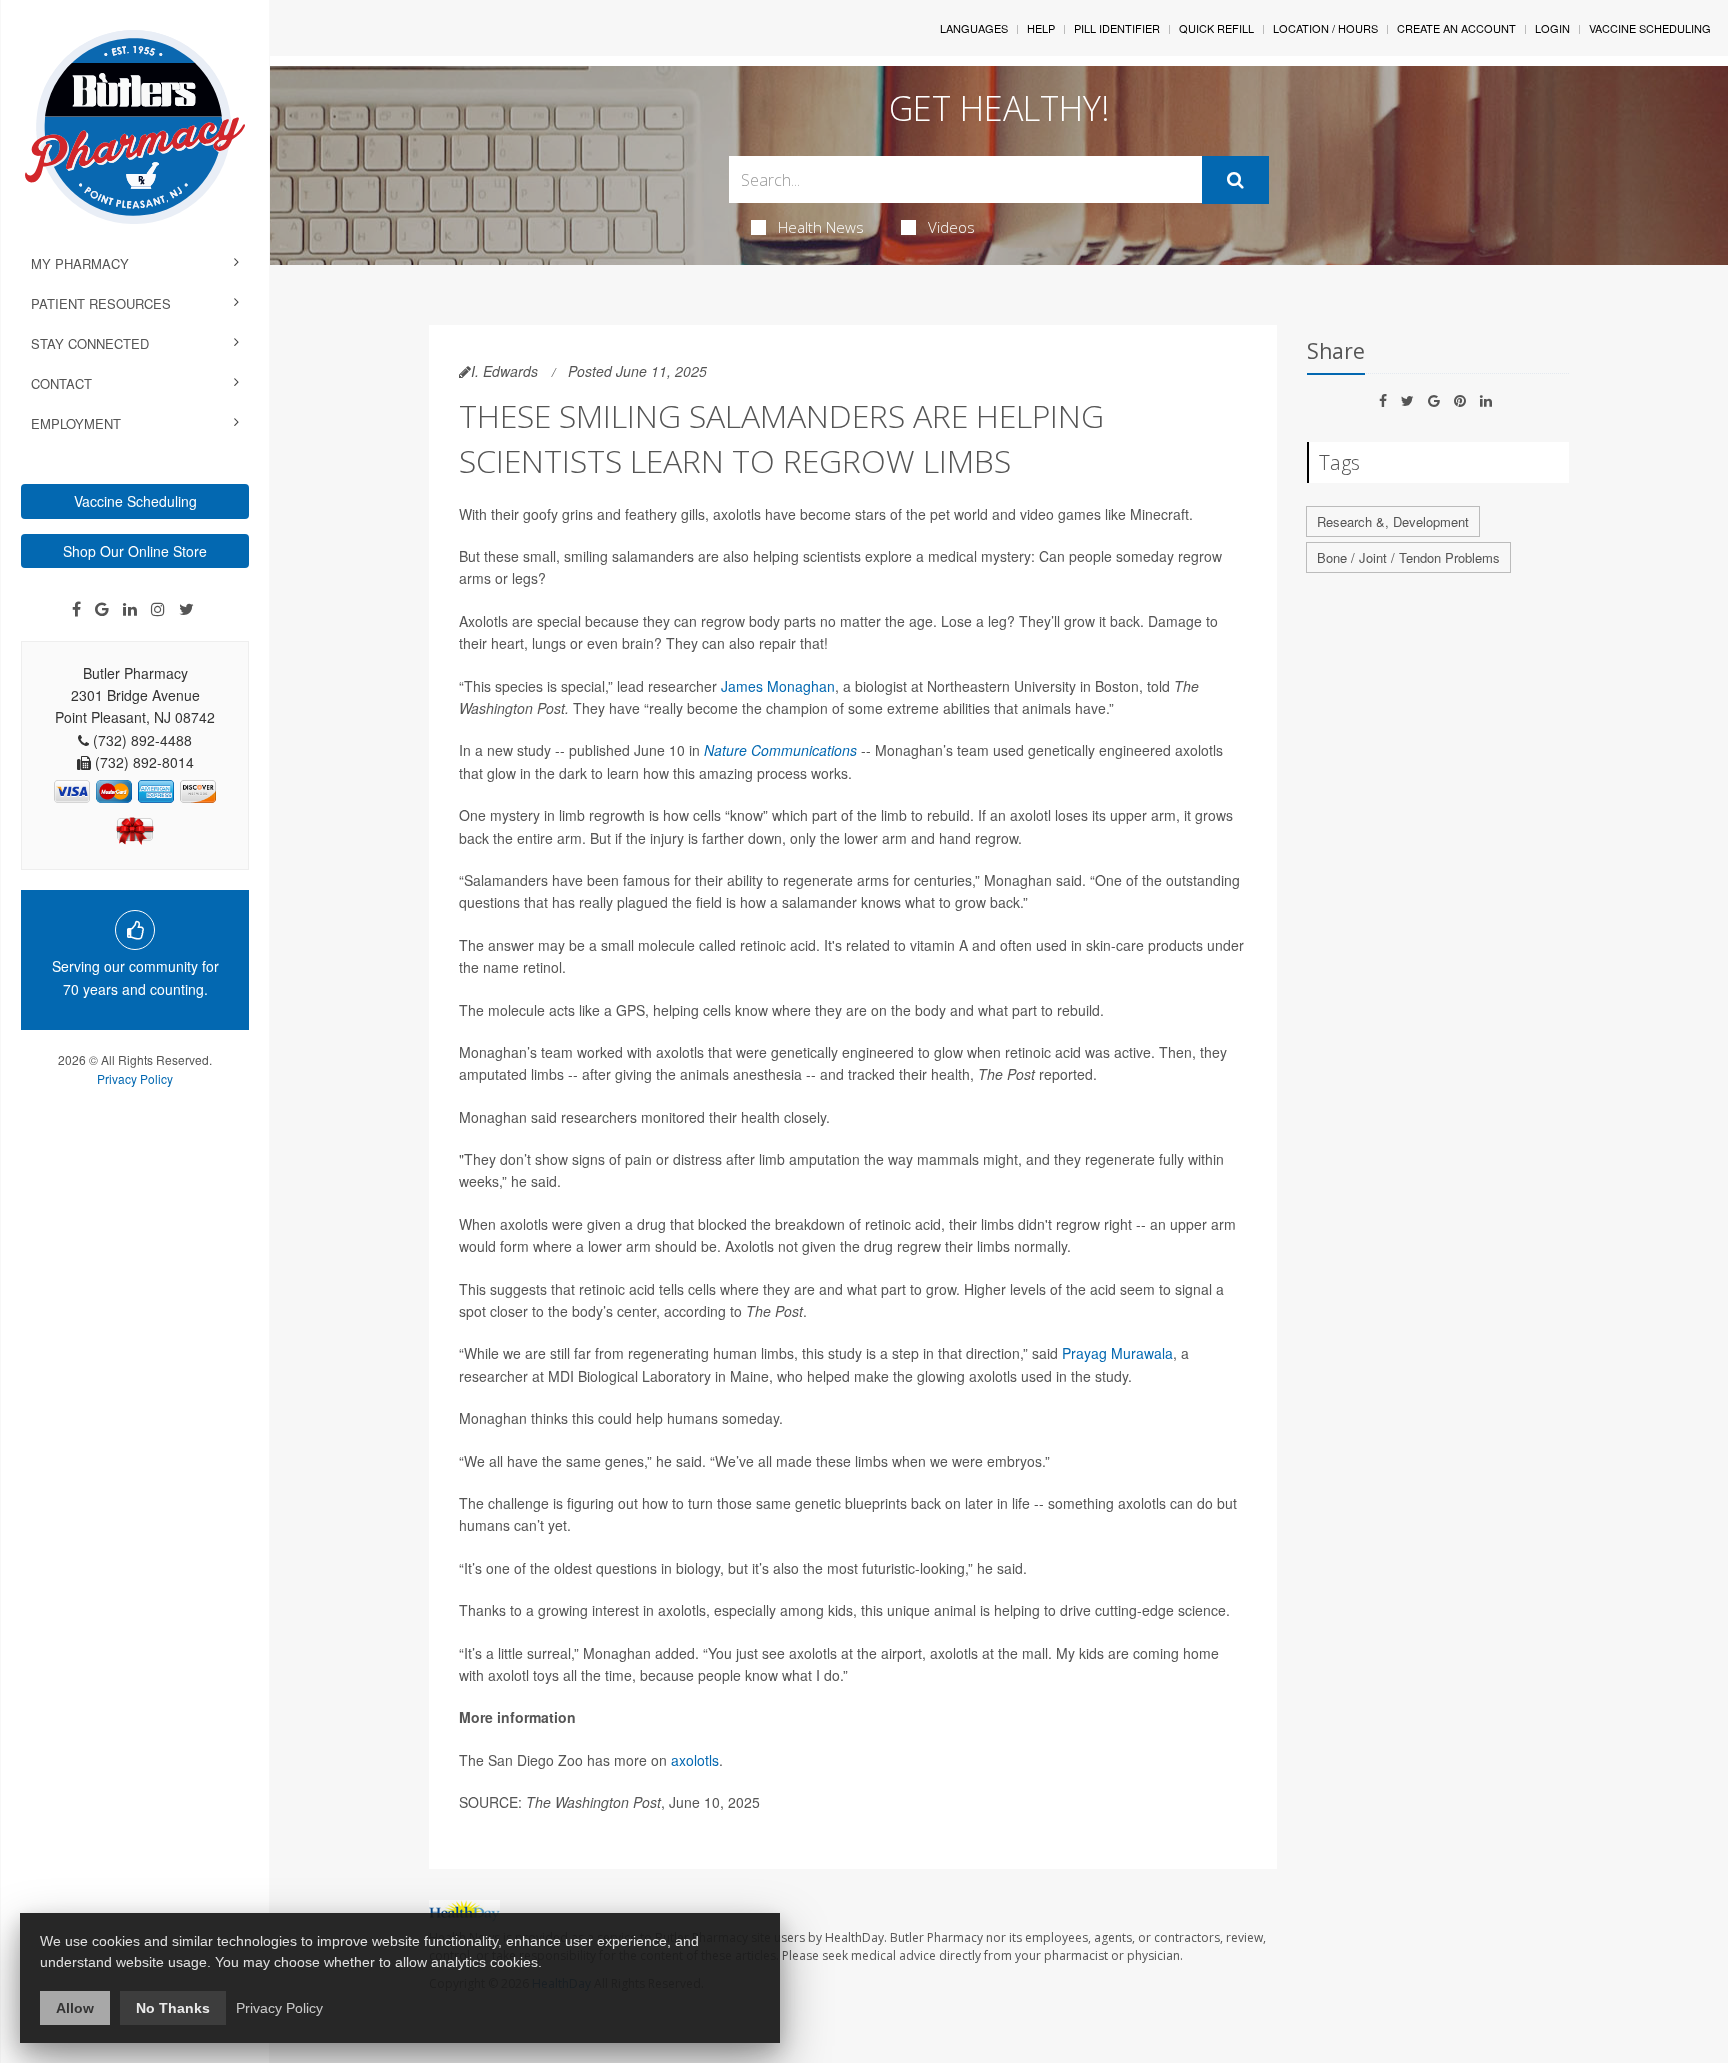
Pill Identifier (1117, 28)
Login (1552, 28)
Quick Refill (1216, 28)
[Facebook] (76, 609)
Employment (76, 423)
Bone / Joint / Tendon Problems (1408, 557)
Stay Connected (90, 343)
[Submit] (1235, 180)
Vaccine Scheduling (135, 501)
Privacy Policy (135, 1078)
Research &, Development (1393, 521)
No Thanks (173, 2008)
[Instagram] (158, 609)
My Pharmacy (80, 263)
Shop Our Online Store (135, 551)
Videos (951, 227)
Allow (75, 2008)
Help (1041, 28)
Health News (821, 227)
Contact (61, 383)
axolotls (695, 1760)
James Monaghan (778, 686)
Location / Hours (1325, 28)
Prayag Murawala (1117, 1353)
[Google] (102, 609)
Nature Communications (780, 750)
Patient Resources (101, 303)
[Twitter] (186, 609)
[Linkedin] (130, 609)
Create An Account (1456, 28)
